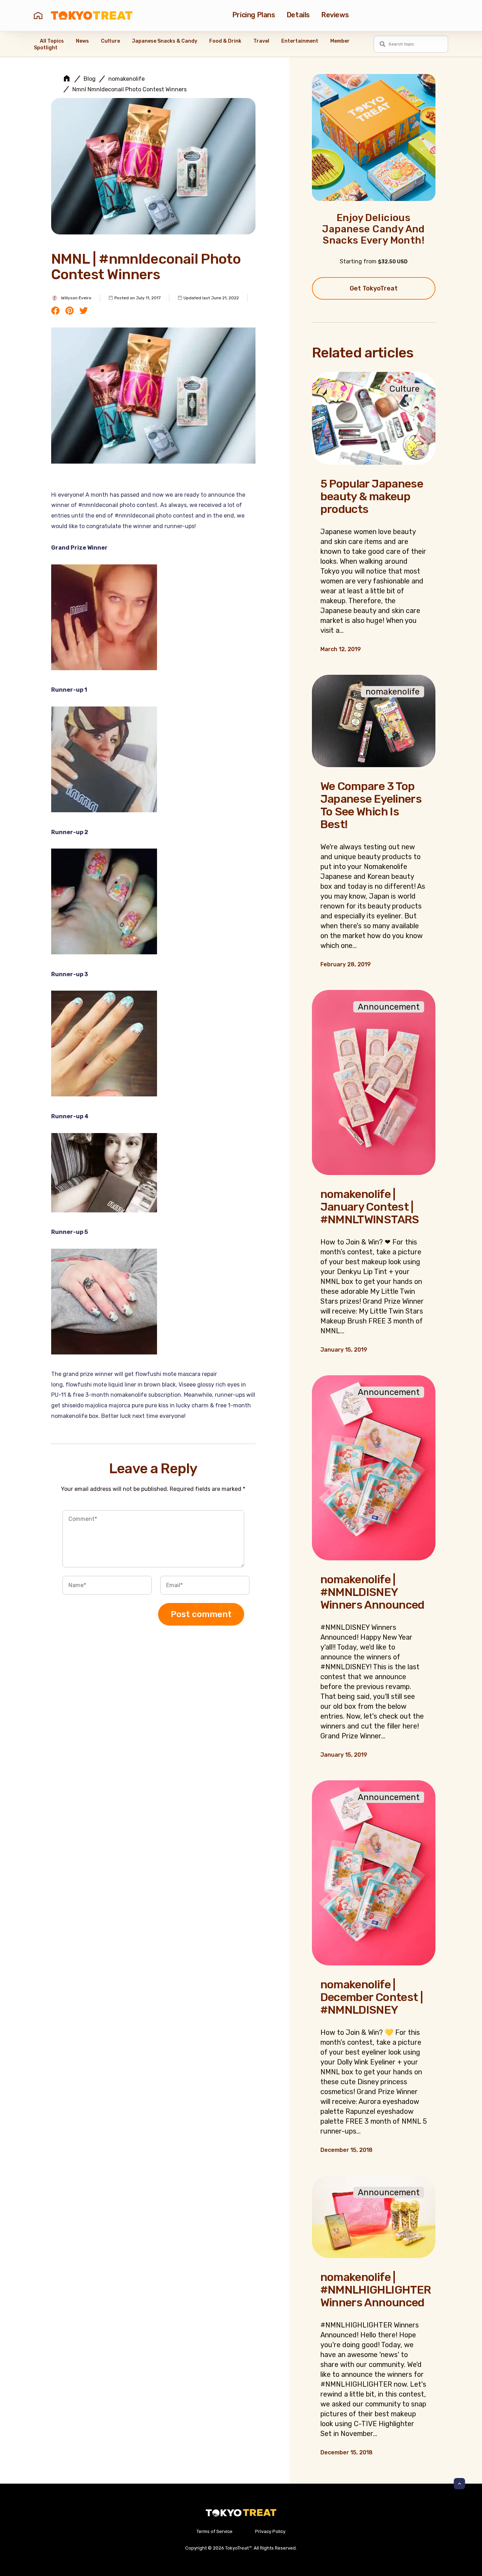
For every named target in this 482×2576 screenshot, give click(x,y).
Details (298, 15)
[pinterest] (70, 311)
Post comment (201, 1614)
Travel (261, 41)
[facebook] (55, 311)
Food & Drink (225, 41)
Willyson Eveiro (76, 298)
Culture (110, 41)
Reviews (335, 15)
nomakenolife (126, 79)
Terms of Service (215, 2531)
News (82, 41)
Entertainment (300, 41)
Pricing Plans (254, 15)
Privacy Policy (270, 2531)
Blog (90, 79)
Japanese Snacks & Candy (165, 41)
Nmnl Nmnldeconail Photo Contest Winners (129, 90)
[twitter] (84, 311)
